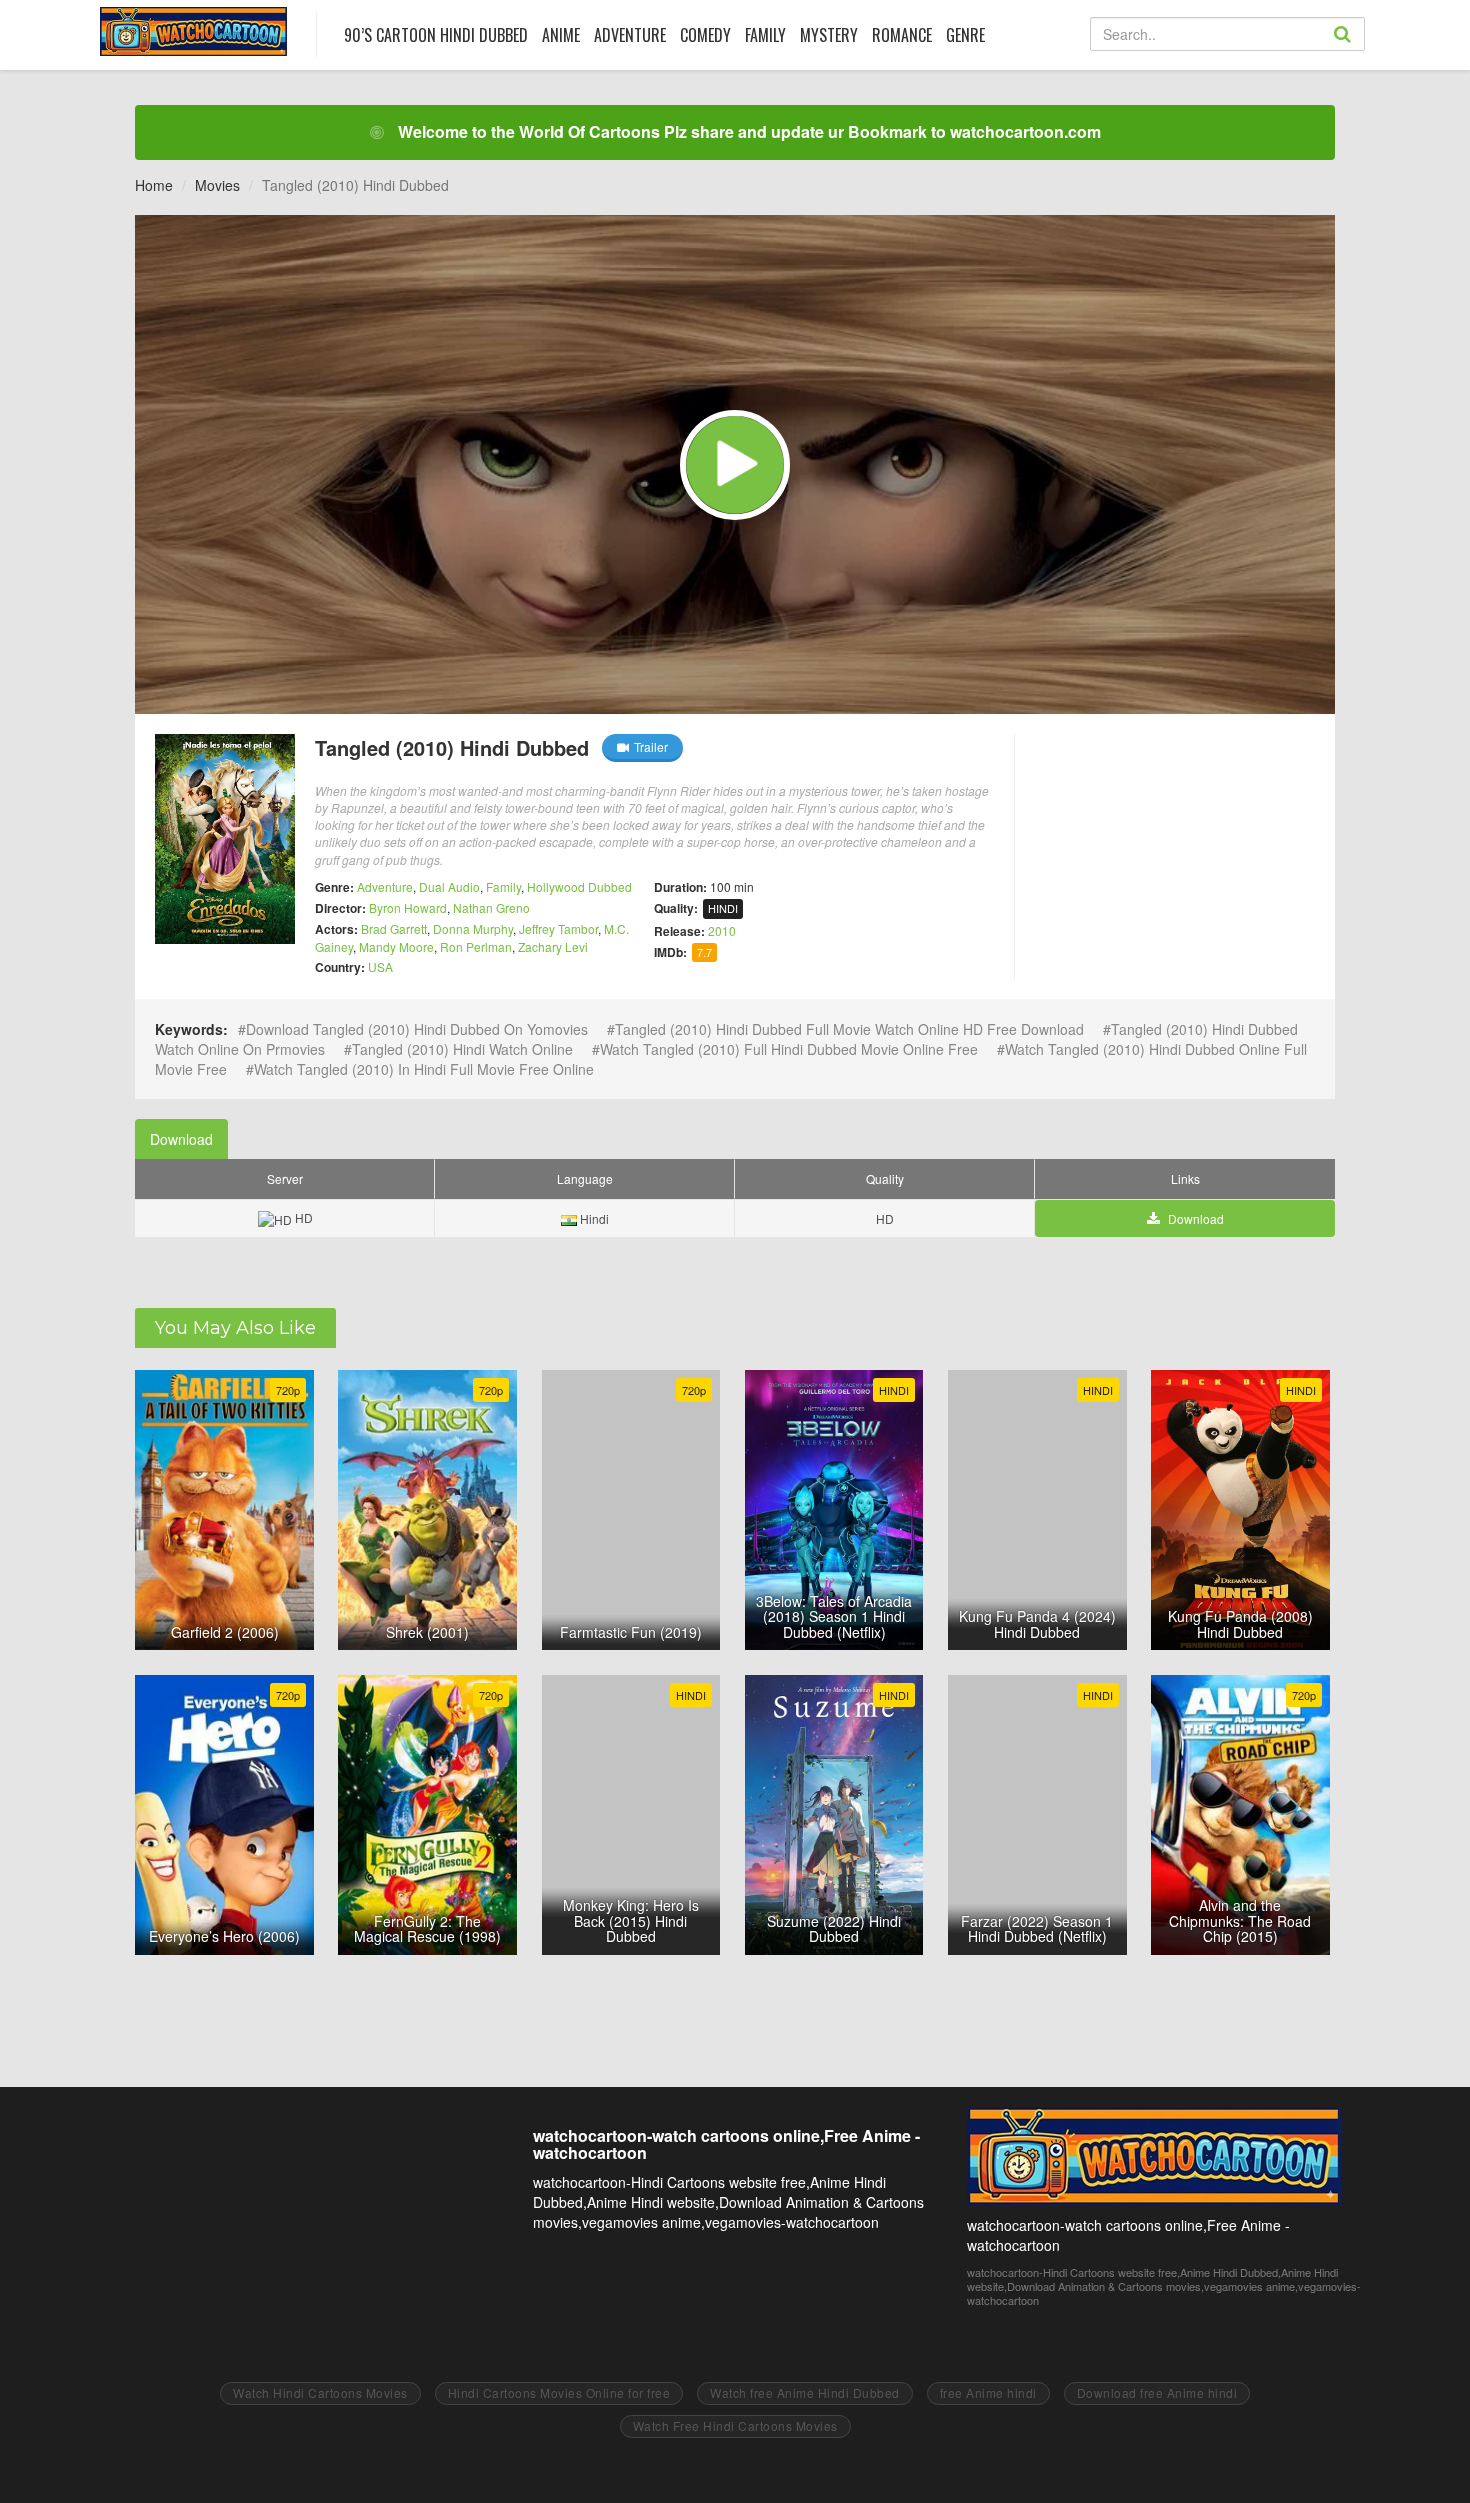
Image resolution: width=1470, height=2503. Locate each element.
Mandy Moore (396, 946)
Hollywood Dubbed (579, 886)
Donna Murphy (473, 928)
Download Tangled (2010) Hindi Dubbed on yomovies (417, 1029)
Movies (217, 185)
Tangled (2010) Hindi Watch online (462, 1049)
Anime (561, 35)
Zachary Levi (553, 946)
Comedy (705, 35)
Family (765, 35)
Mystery (829, 35)
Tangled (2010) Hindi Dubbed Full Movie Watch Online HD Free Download (849, 1029)
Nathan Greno (491, 907)
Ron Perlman (476, 946)
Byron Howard (408, 907)
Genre (965, 35)
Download (181, 1139)
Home (154, 185)
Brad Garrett (394, 928)
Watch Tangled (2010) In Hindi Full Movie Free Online (424, 1069)
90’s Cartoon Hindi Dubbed (436, 35)
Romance (902, 35)
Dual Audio (449, 886)
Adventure (630, 35)
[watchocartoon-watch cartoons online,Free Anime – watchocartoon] (193, 31)
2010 (722, 930)
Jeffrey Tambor (558, 928)
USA (380, 966)
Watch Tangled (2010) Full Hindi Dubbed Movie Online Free (789, 1049)
